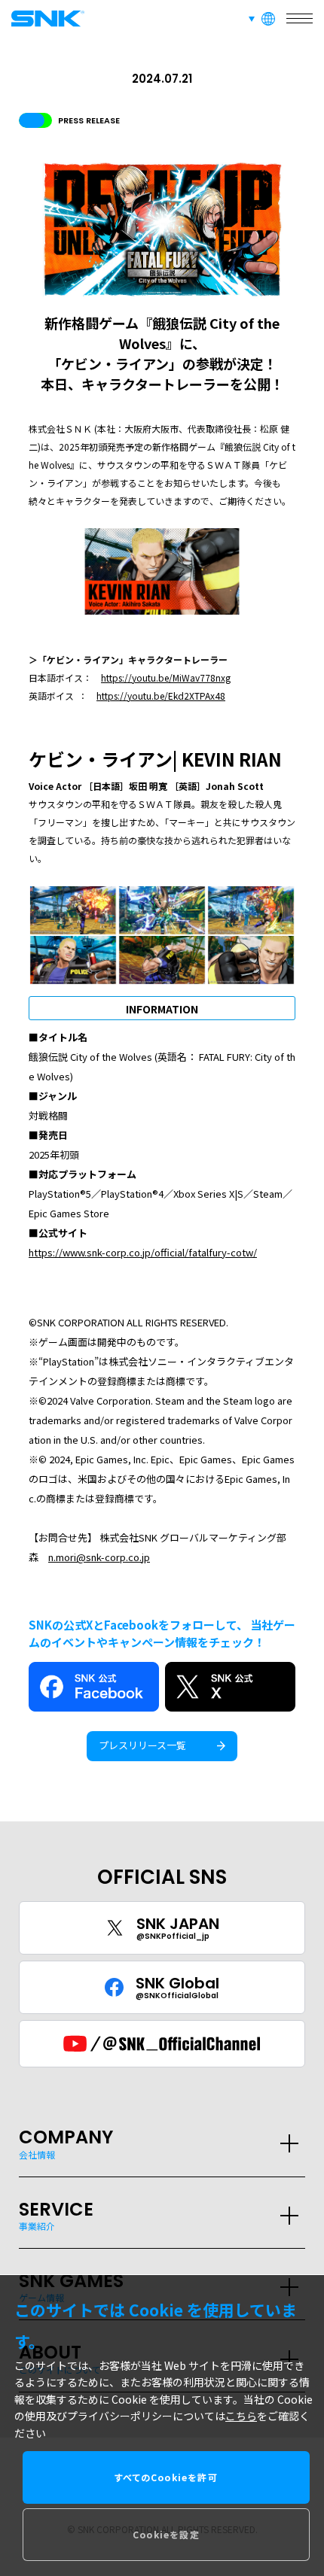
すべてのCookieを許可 (166, 2477)
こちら (241, 2416)
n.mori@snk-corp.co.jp (99, 1557)
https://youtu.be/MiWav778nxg (166, 677)
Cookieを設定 (166, 2534)
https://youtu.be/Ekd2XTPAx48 (161, 696)
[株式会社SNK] (45, 18)
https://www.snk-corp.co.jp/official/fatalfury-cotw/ (143, 1252)
